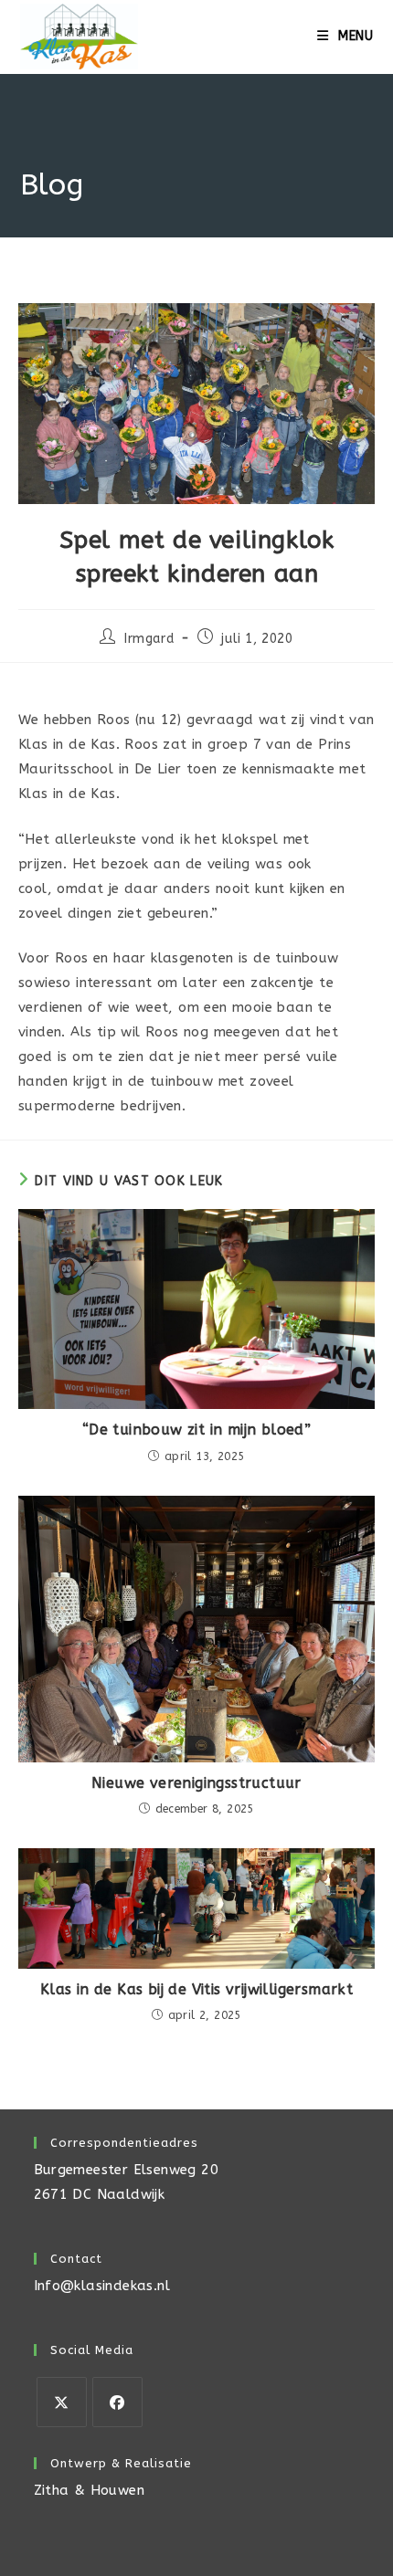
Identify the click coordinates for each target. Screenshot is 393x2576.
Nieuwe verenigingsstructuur (196, 1783)
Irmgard (149, 639)
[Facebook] (117, 2402)
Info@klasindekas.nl (102, 2286)
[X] (62, 2402)
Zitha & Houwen (90, 2490)
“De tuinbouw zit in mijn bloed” (196, 1430)
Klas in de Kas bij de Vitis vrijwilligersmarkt (196, 1989)
